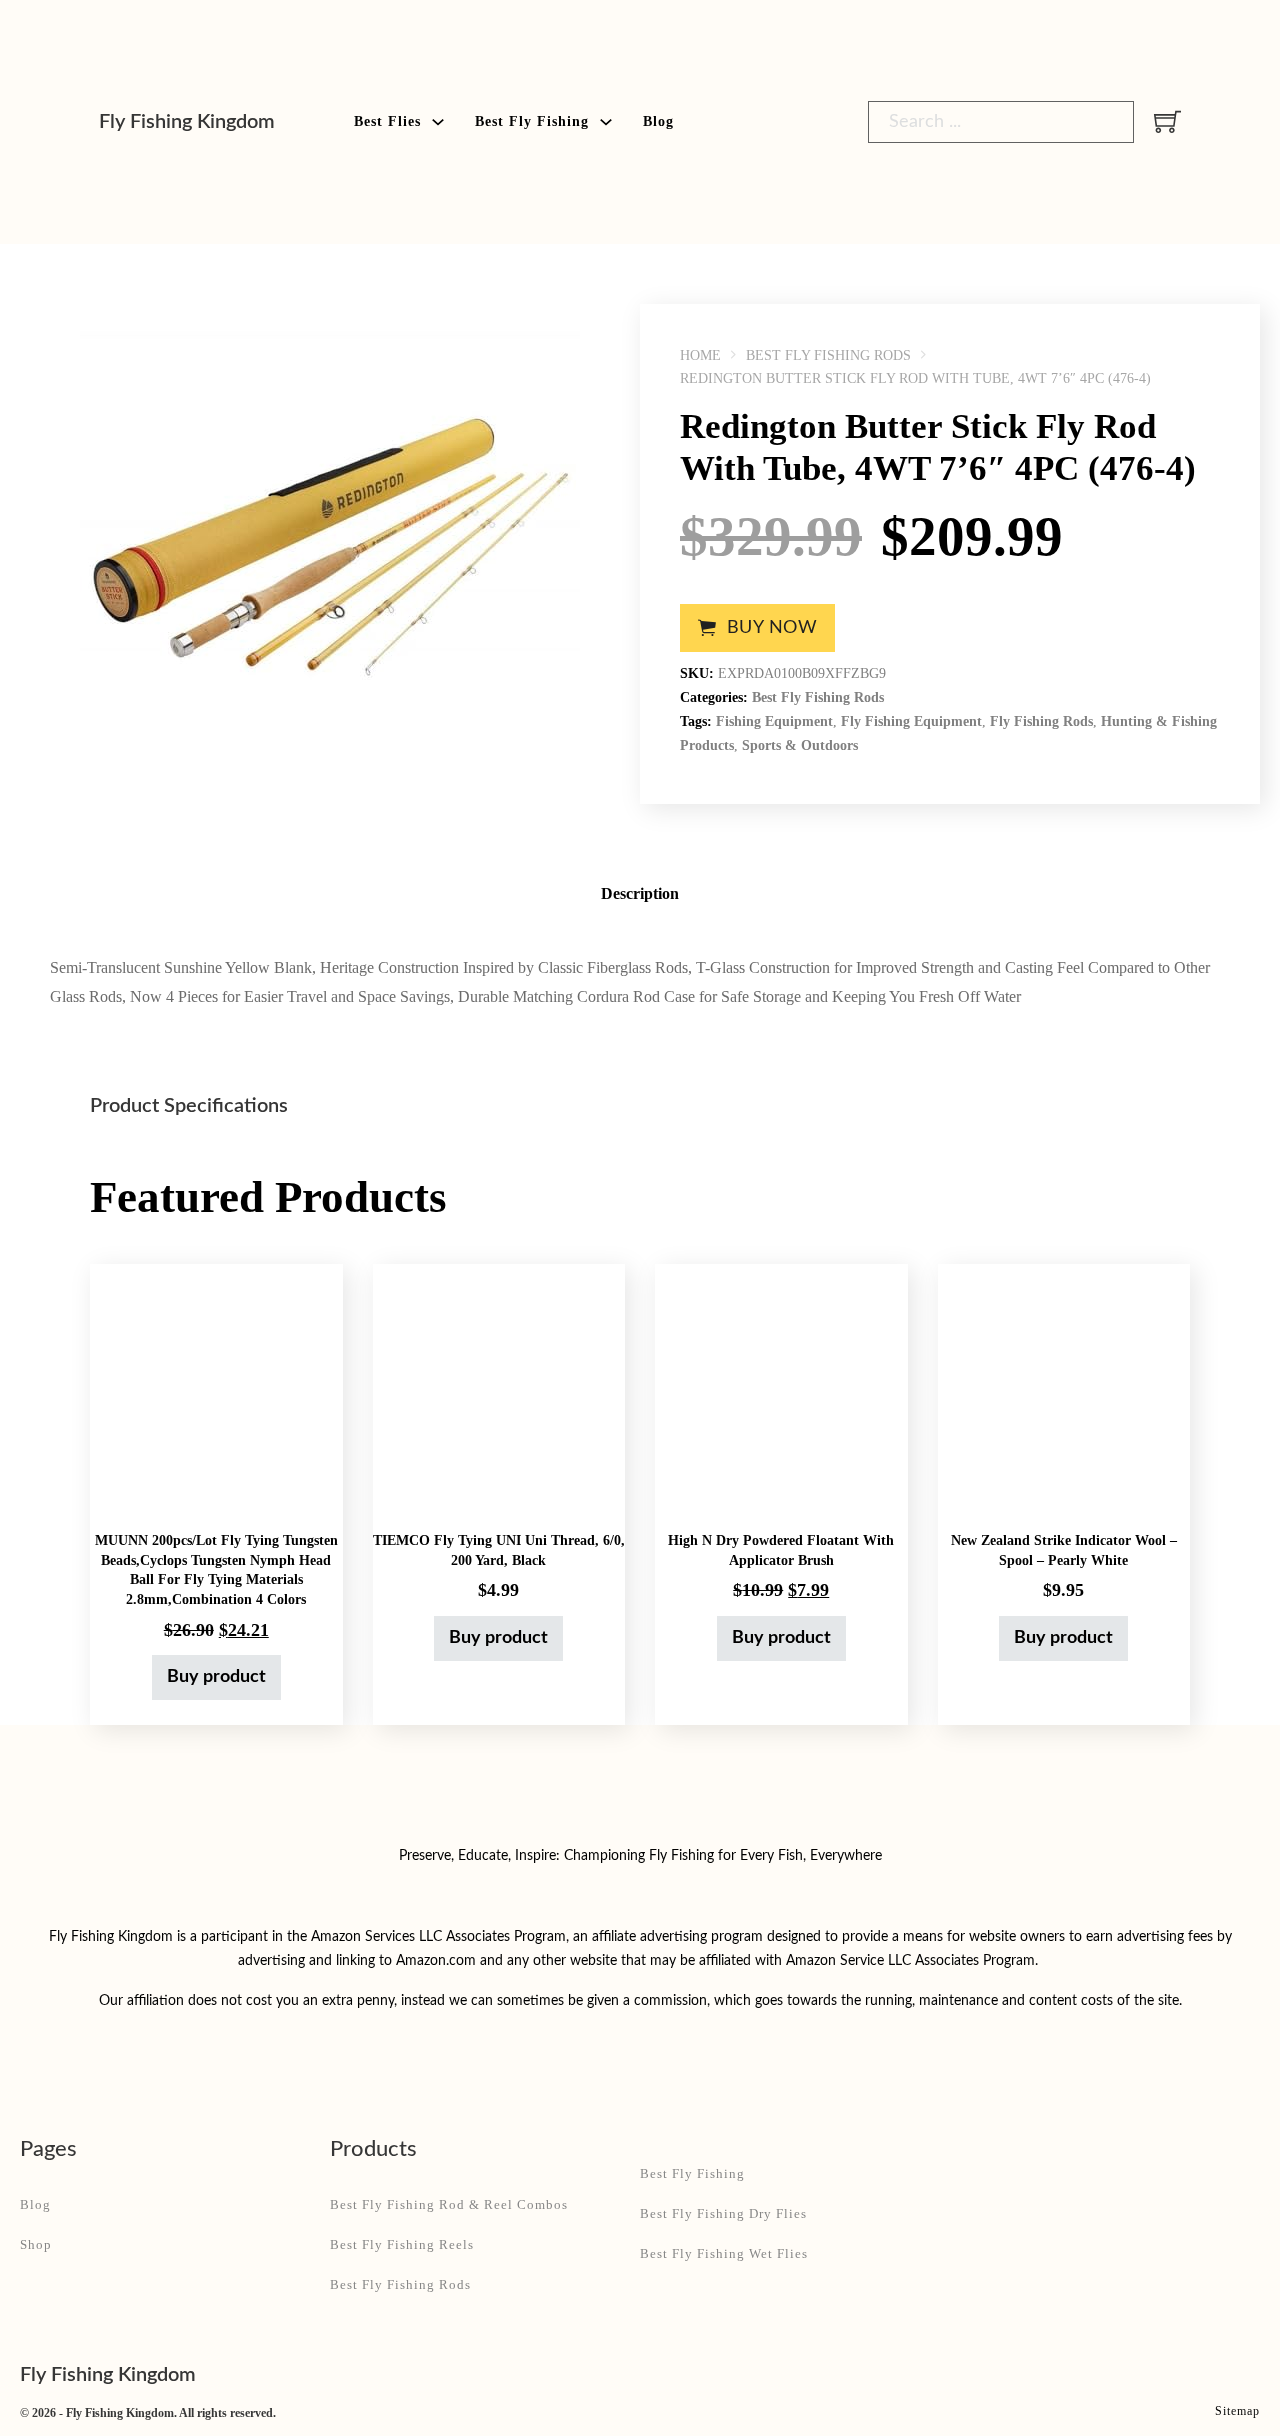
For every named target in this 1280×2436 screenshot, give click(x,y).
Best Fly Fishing (532, 121)
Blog (658, 121)
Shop (36, 2244)
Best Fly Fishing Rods (828, 355)
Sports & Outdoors (800, 745)
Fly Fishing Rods (1041, 721)
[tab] (640, 894)
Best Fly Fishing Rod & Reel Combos (449, 2204)
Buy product (216, 1677)
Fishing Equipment (774, 721)
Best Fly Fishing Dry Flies (723, 2213)
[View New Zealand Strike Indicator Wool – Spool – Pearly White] (1064, 1390)
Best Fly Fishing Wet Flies (724, 2253)
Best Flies (387, 121)
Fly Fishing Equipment (911, 721)
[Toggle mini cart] (1167, 121)
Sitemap (1237, 2411)
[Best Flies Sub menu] (438, 122)
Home (700, 355)
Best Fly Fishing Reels (402, 2244)
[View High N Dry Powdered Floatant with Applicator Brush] (781, 1390)
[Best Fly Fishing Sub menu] (606, 122)
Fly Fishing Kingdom (187, 122)
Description (640, 893)
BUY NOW (772, 628)
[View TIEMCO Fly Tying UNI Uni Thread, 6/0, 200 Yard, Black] (499, 1390)
